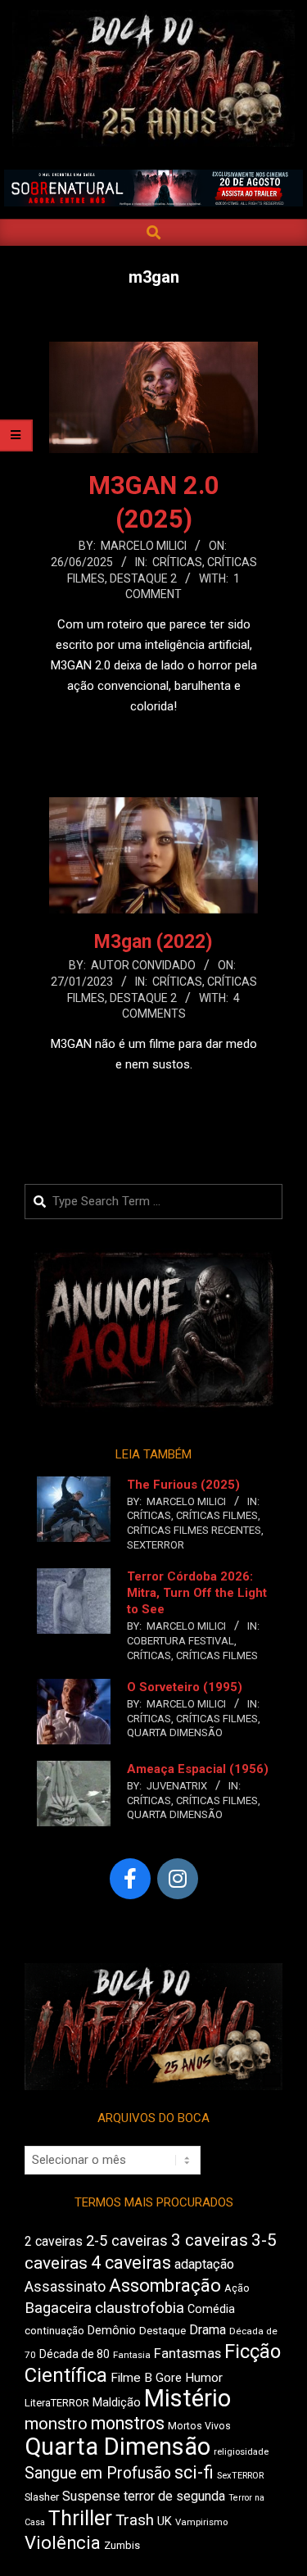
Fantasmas (187, 2354)
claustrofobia (140, 2308)
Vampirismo (201, 2522)
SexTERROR (156, 1545)
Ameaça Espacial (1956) (198, 1769)
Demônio (112, 2330)
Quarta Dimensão (175, 1732)
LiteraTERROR (57, 2403)
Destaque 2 (143, 578)
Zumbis (122, 2545)
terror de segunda (174, 2496)
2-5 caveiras (127, 2240)
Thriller (80, 2518)
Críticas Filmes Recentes (194, 1530)
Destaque (163, 2331)
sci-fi (194, 2472)
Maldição (117, 2402)
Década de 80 (74, 2354)
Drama (208, 2330)
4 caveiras (131, 2263)
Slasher (42, 2497)
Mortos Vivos (199, 2426)
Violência (63, 2543)
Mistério (187, 2398)
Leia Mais (154, 738)
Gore (169, 2378)
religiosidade (241, 2452)
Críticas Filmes (217, 1515)
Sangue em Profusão (98, 2473)
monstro (56, 2424)
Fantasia (132, 2355)
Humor (204, 2378)
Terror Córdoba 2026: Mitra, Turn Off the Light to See (197, 1593)
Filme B (131, 2378)
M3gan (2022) (153, 942)
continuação (54, 2331)
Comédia (211, 2309)
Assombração (165, 2286)
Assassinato (65, 2287)
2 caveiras (54, 2241)
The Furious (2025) (183, 1485)
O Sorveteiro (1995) (185, 1687)
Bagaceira (58, 2308)
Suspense (91, 2496)
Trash (135, 2520)
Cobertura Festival (181, 1641)
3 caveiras (210, 2240)
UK (165, 2521)
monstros (128, 2423)
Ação (237, 2288)
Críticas (177, 562)
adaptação (204, 2264)
